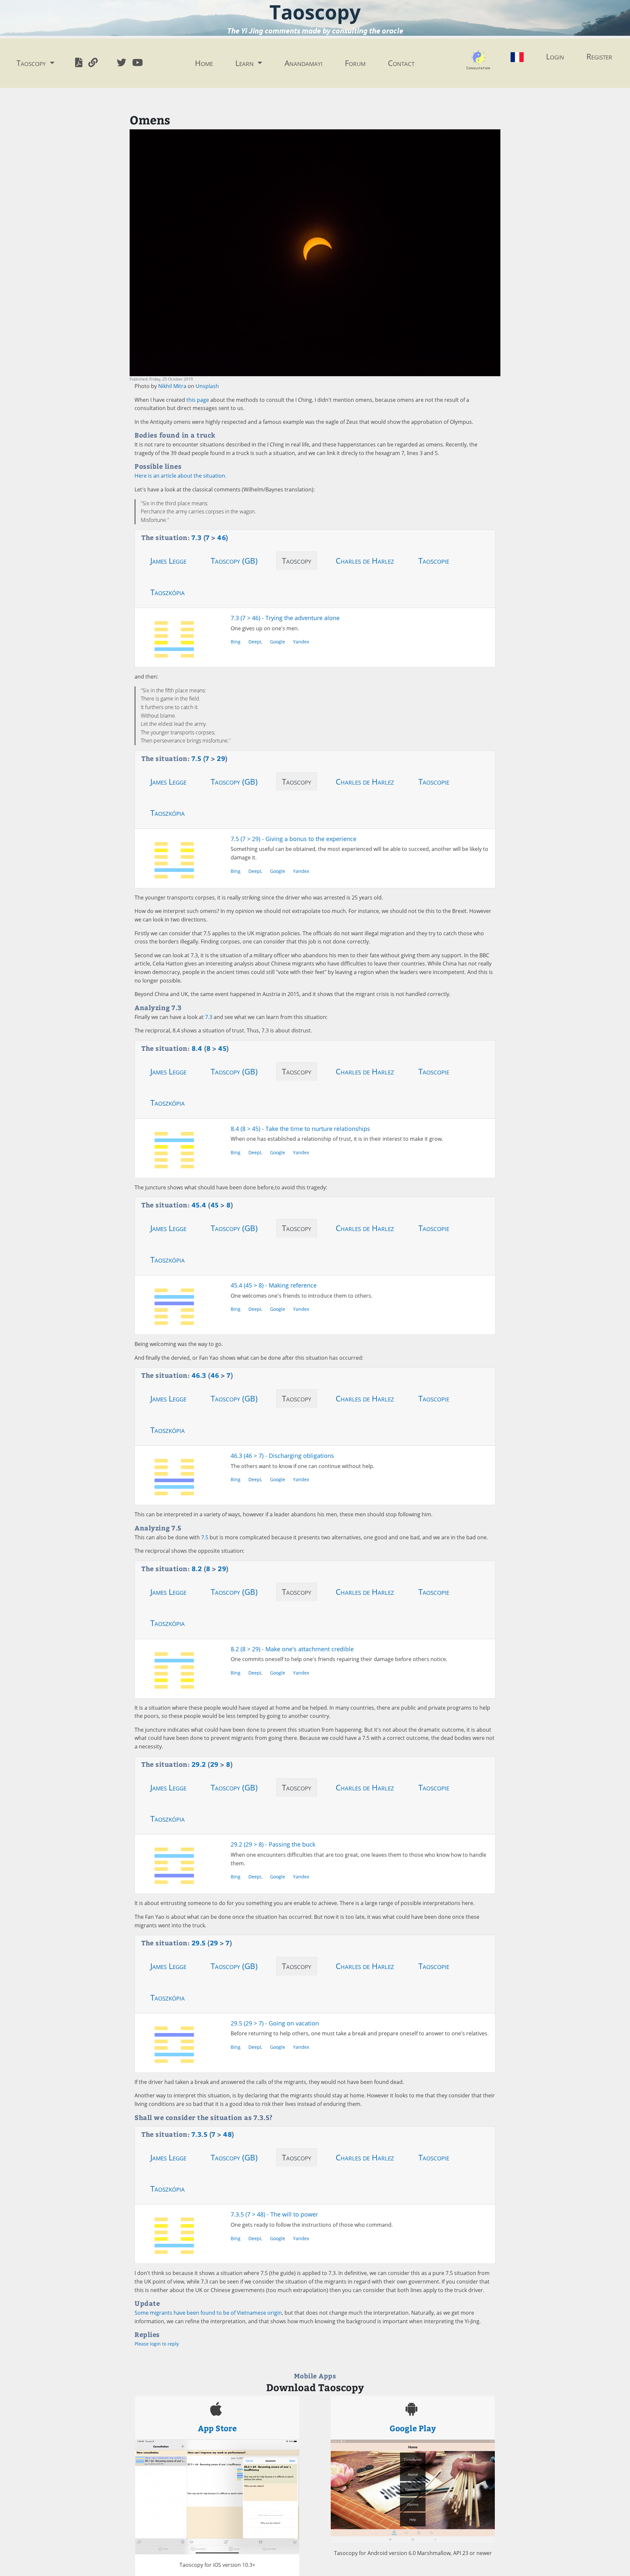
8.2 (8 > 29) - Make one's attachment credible (292, 1649)
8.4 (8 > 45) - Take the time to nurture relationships (300, 1129)
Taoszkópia (168, 592)
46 (221, 537)
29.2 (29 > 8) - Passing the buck (273, 1844)
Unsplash (207, 386)
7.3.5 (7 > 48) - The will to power (274, 2214)
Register (599, 56)
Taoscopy (297, 561)
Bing (236, 642)
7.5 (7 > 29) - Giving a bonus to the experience (294, 839)
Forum (355, 63)
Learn (245, 63)
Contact (401, 63)
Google (278, 642)
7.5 (205, 1537)
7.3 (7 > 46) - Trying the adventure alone (285, 618)
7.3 (209, 1017)
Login (555, 56)
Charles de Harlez (365, 561)
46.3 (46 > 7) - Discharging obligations (282, 1456)
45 (222, 1048)
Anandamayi (304, 63)
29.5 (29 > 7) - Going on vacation (275, 2023)
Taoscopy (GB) (234, 561)
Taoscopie (434, 561)
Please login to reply (157, 2344)
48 (227, 2134)
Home (204, 63)
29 (221, 758)
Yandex (301, 642)
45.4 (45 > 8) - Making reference (274, 1285)
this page (198, 400)
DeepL (255, 642)
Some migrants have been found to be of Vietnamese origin (208, 2313)
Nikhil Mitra (172, 386)
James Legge (168, 561)
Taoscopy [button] (32, 63)
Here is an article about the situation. (180, 476)
